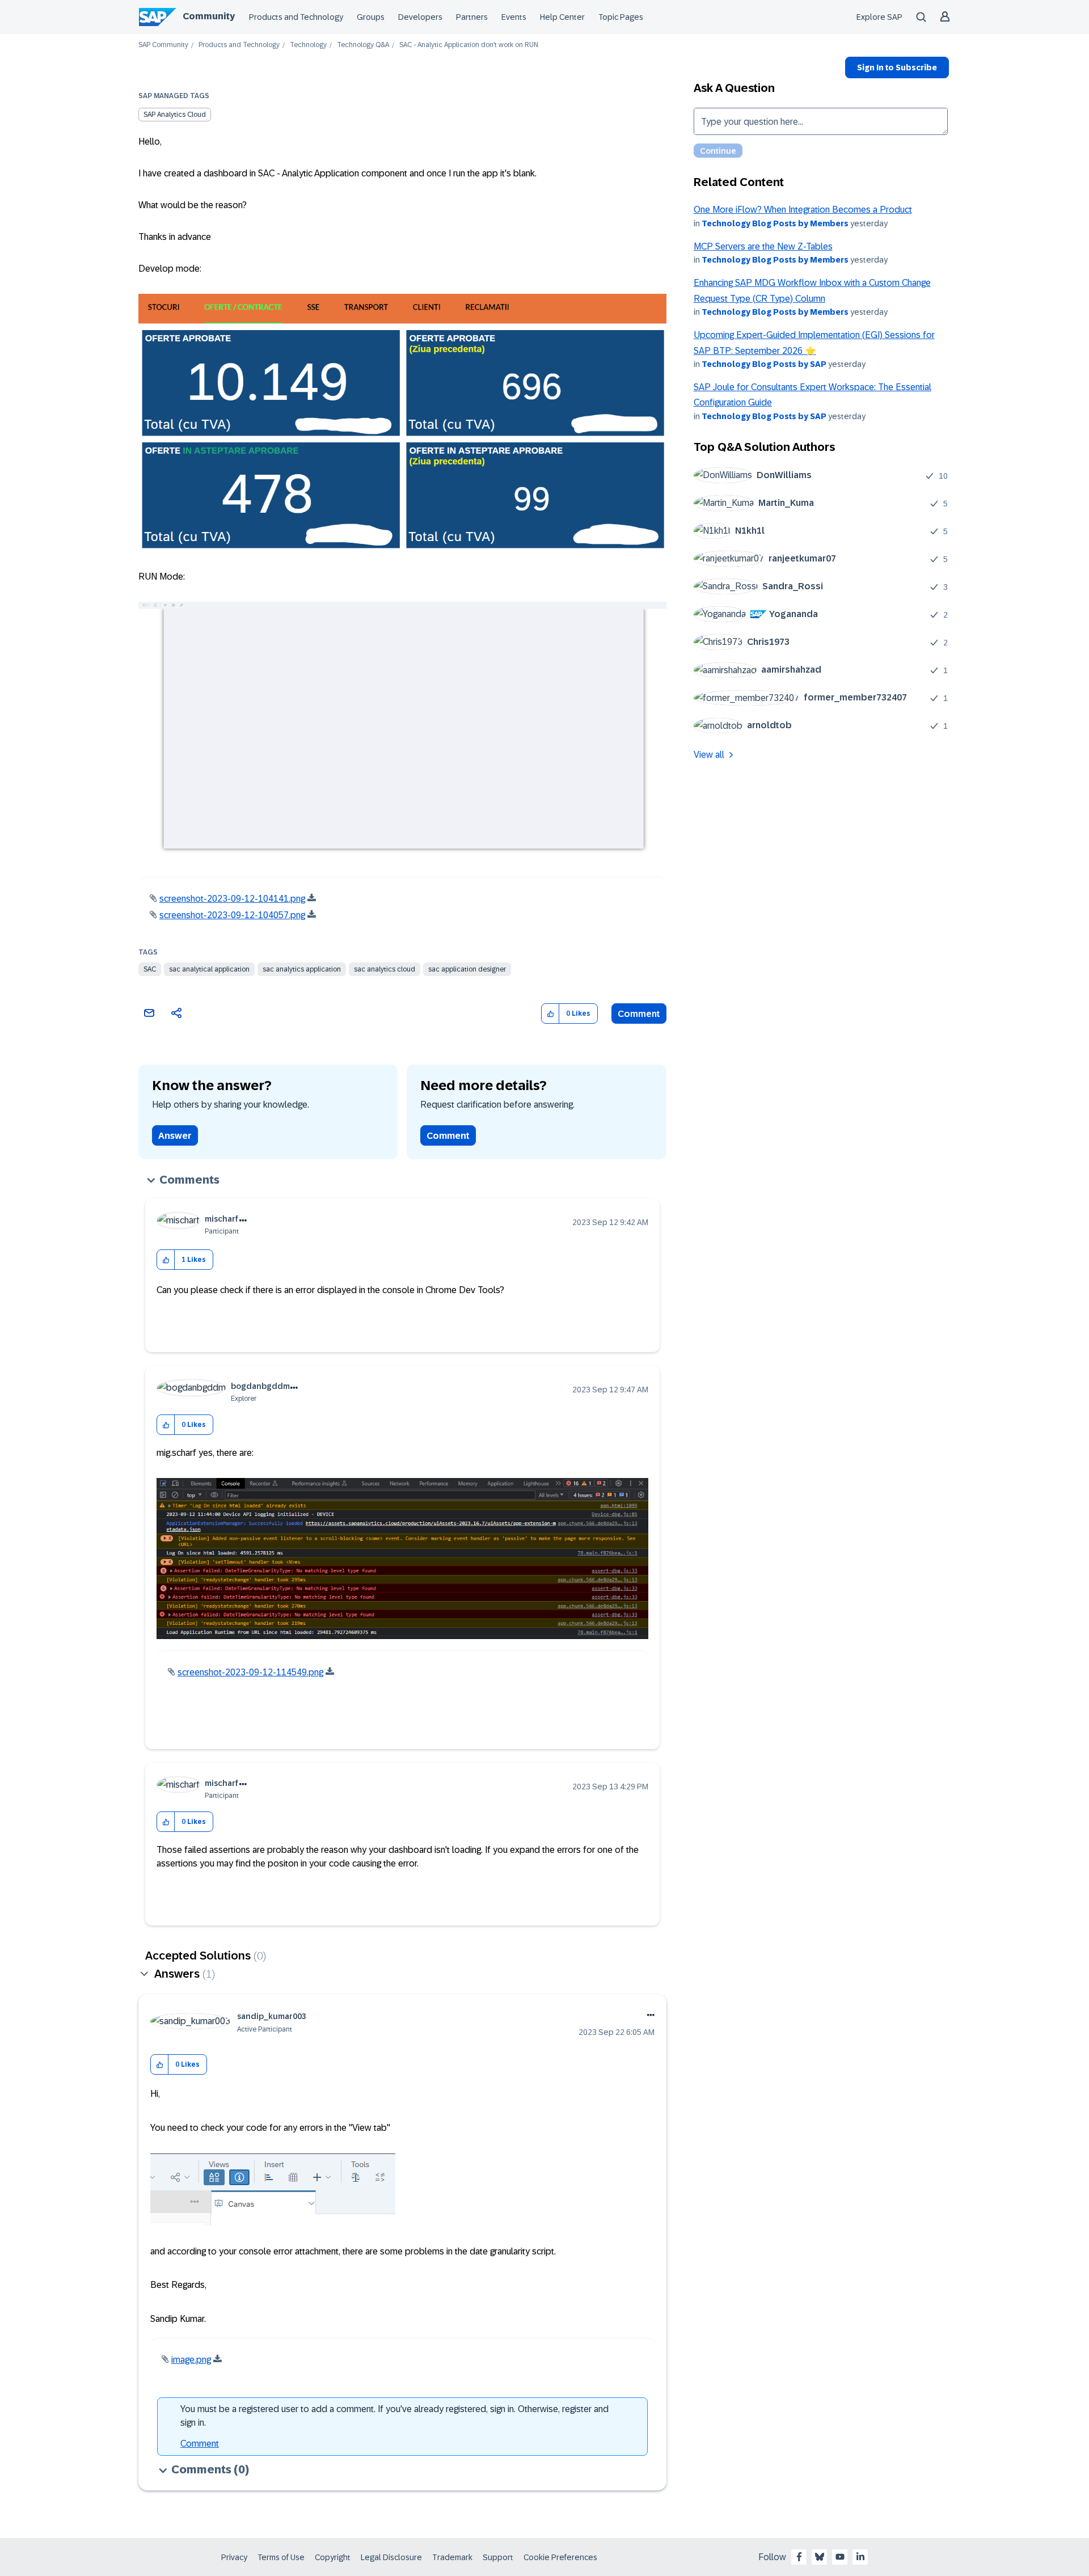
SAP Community (163, 45)
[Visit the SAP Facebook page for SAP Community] (799, 2557)
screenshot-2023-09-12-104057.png (232, 915)
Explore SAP (879, 17)
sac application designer (467, 969)
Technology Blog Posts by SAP (764, 364)
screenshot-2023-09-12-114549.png (250, 1672)
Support (498, 2557)
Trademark (452, 2557)
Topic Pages (621, 17)
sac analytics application (302, 969)
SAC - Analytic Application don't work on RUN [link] (469, 45)
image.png (191, 2360)
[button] (550, 1014)
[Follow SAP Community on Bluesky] (820, 2557)
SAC (150, 969)
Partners (472, 17)
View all (709, 755)
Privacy (234, 2557)
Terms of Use (281, 2557)
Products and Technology (296, 17)
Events (514, 17)
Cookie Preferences (560, 2557)
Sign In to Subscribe (897, 67)
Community (209, 16)
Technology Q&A (363, 45)
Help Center (562, 17)
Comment (639, 1014)
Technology (308, 45)
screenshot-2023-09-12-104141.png (232, 899)
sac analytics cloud (385, 969)
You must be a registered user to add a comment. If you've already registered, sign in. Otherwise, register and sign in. (394, 2416)
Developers (420, 17)
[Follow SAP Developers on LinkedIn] (860, 2557)
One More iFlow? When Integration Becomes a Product (803, 210)
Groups (371, 17)
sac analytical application (209, 969)
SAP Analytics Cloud (175, 115)
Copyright (333, 2557)
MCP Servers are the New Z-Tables (763, 246)
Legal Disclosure (391, 2557)
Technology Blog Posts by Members (775, 223)
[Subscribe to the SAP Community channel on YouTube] (840, 2557)
